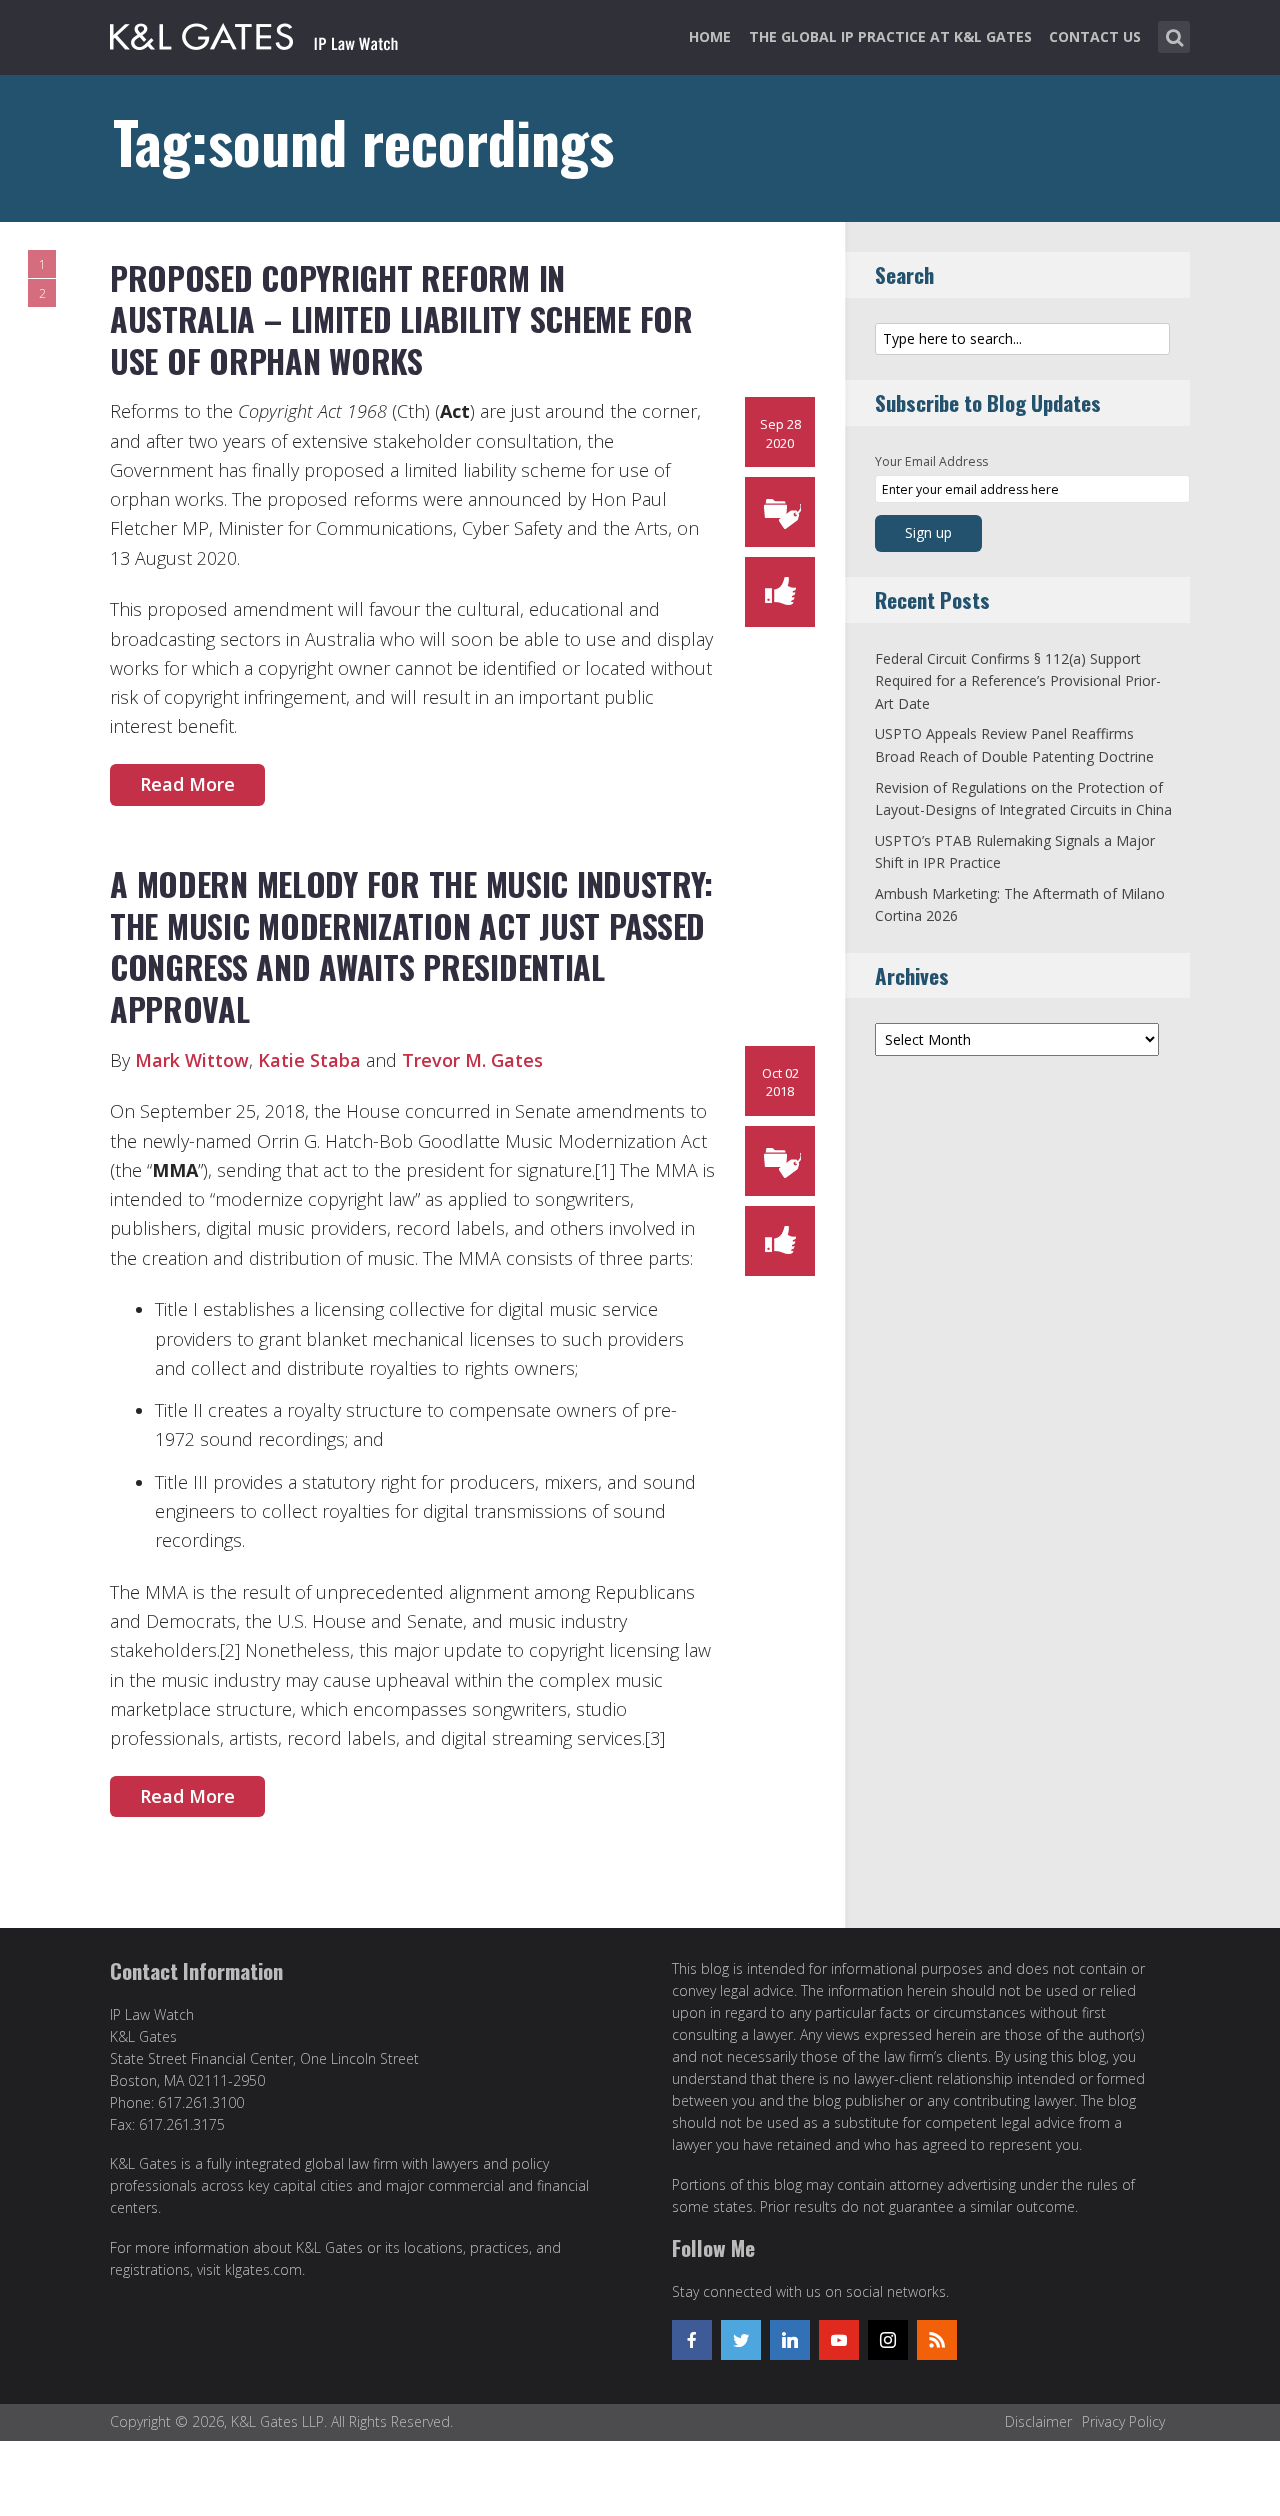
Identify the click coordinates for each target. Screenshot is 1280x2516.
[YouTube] (839, 2340)
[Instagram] (888, 2340)
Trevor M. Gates (472, 1060)
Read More (187, 784)
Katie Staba (309, 1060)
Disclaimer (1038, 2421)
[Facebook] (692, 2340)
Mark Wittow (192, 1060)
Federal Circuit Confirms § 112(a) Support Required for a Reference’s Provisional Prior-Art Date (1018, 681)
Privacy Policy (1123, 2421)
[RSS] (937, 2340)
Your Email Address (931, 461)
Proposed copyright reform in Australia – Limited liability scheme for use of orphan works (401, 319)
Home (710, 36)
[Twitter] (741, 2340)
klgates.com (263, 2269)
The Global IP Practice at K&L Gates (890, 36)
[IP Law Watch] (254, 33)
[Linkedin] (790, 2340)
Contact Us (1095, 36)
